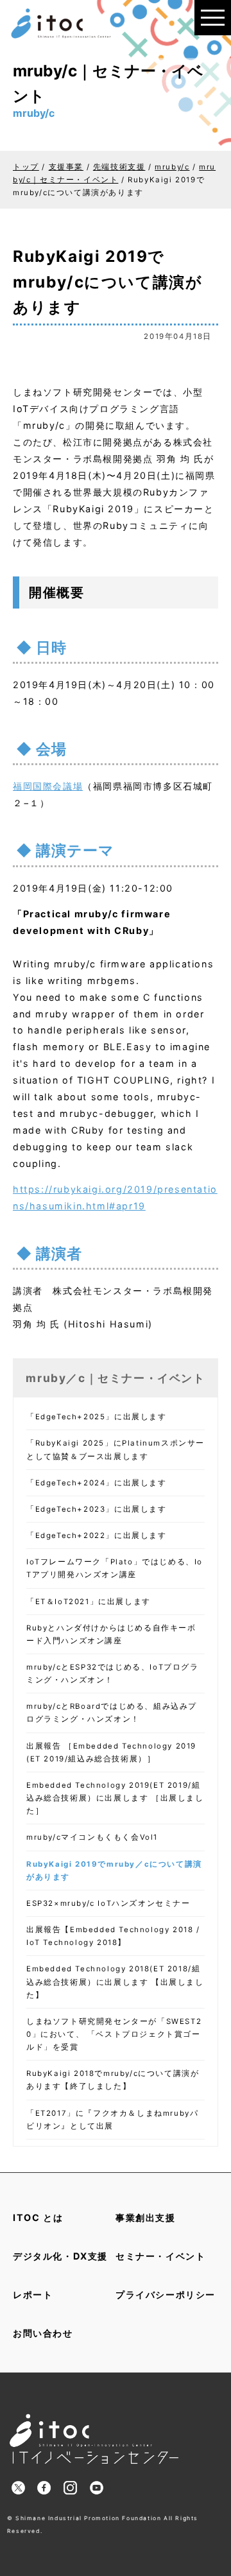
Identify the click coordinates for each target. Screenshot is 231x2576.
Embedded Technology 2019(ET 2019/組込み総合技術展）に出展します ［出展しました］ (115, 1798)
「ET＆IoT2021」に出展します (89, 1602)
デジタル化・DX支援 (60, 2256)
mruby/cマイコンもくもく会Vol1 (92, 1837)
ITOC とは (38, 2217)
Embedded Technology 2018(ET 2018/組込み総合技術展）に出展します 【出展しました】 (115, 1982)
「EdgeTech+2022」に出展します (97, 1535)
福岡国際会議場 (48, 786)
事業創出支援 (146, 2217)
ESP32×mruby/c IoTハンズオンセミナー (108, 1903)
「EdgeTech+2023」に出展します (97, 1509)
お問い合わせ (43, 2333)
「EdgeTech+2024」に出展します (97, 1483)
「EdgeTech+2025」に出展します (97, 1417)
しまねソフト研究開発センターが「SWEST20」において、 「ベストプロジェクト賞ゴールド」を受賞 (114, 2034)
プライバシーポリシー (166, 2295)
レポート (33, 2295)
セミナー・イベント (160, 2256)
